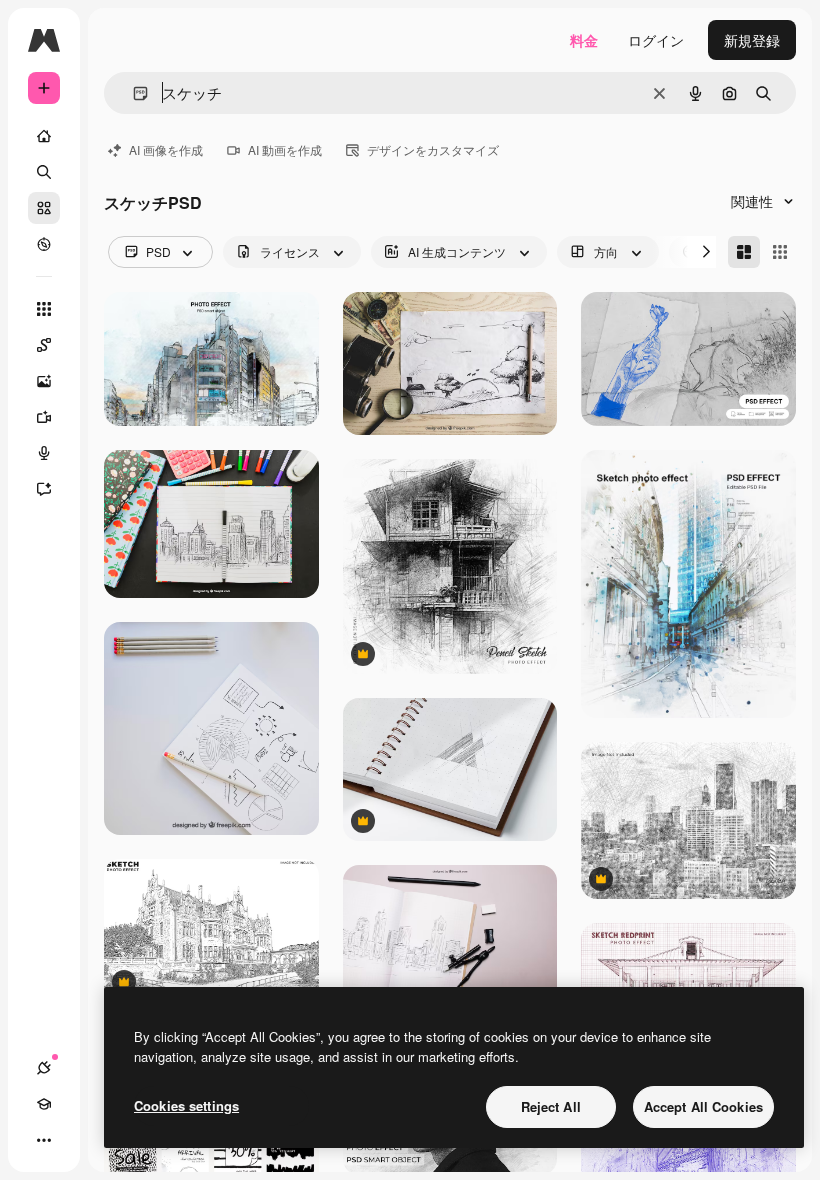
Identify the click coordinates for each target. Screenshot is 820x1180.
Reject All (551, 1106)
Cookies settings (186, 1105)
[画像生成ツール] (44, 381)
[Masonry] (744, 252)
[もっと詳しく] (44, 244)
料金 (584, 40)
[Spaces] (44, 345)
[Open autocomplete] (132, 93)
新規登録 (752, 40)
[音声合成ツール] (44, 453)
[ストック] (44, 208)
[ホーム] (44, 136)
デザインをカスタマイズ (433, 149)
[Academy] (44, 1104)
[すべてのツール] (44, 309)
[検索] (44, 172)
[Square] (780, 252)
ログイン (656, 40)
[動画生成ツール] (44, 417)
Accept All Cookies (703, 1106)
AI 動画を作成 (285, 149)
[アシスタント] (44, 489)
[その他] (44, 1140)
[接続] (44, 1068)
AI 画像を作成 (166, 149)
